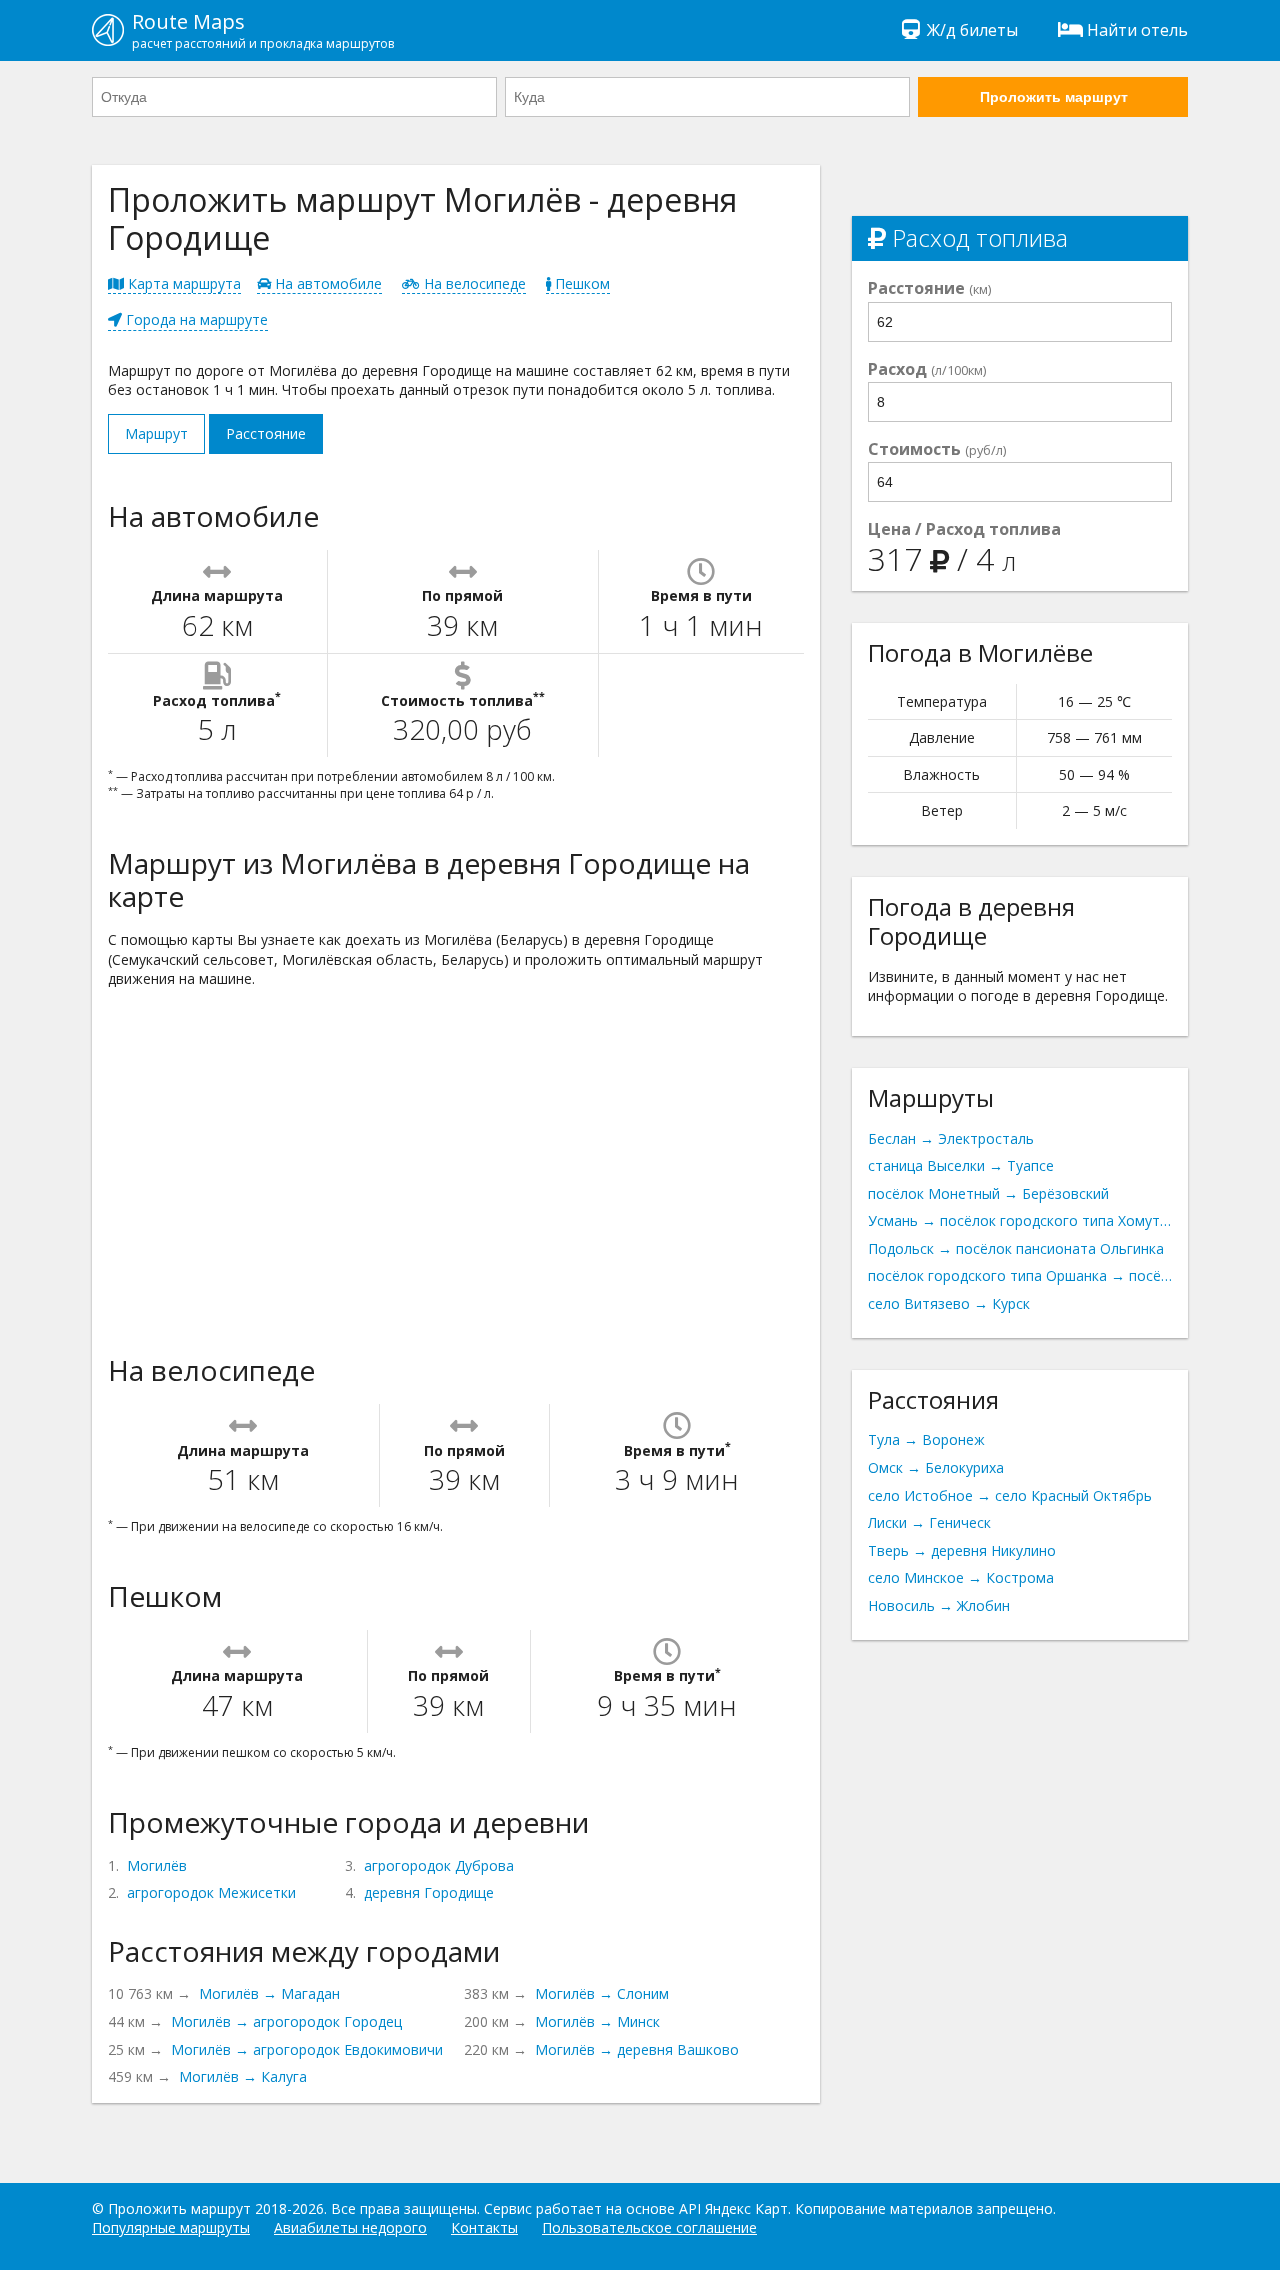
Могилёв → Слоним (602, 1993)
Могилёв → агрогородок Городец (286, 2021)
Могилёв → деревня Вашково (637, 2049)
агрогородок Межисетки (211, 1892)
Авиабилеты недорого (350, 2227)
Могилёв (157, 1865)
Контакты (484, 2227)
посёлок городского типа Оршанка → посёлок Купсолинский (1020, 1275)
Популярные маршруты (171, 2227)
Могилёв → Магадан (269, 1993)
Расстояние (266, 433)
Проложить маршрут (1054, 97)
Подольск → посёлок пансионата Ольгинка (1016, 1248)
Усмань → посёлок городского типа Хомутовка (1020, 1220)
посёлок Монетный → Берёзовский (988, 1193)
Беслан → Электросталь (951, 1138)
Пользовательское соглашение (649, 2227)
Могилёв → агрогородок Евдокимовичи (307, 2049)
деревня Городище (429, 1892)
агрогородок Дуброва (439, 1865)
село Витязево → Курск (949, 1303)
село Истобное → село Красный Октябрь (1010, 1495)
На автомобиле (326, 283)
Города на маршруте (195, 319)
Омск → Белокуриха (936, 1467)
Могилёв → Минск (597, 2021)
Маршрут (156, 433)
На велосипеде (473, 283)
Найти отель (1137, 30)
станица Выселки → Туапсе (961, 1165)
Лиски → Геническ (929, 1522)
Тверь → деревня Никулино (962, 1550)
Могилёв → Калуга (243, 2076)
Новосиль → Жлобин (939, 1605)
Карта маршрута (182, 283)
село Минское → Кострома (961, 1577)
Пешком (580, 283)
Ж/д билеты (972, 30)
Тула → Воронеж (926, 1439)
